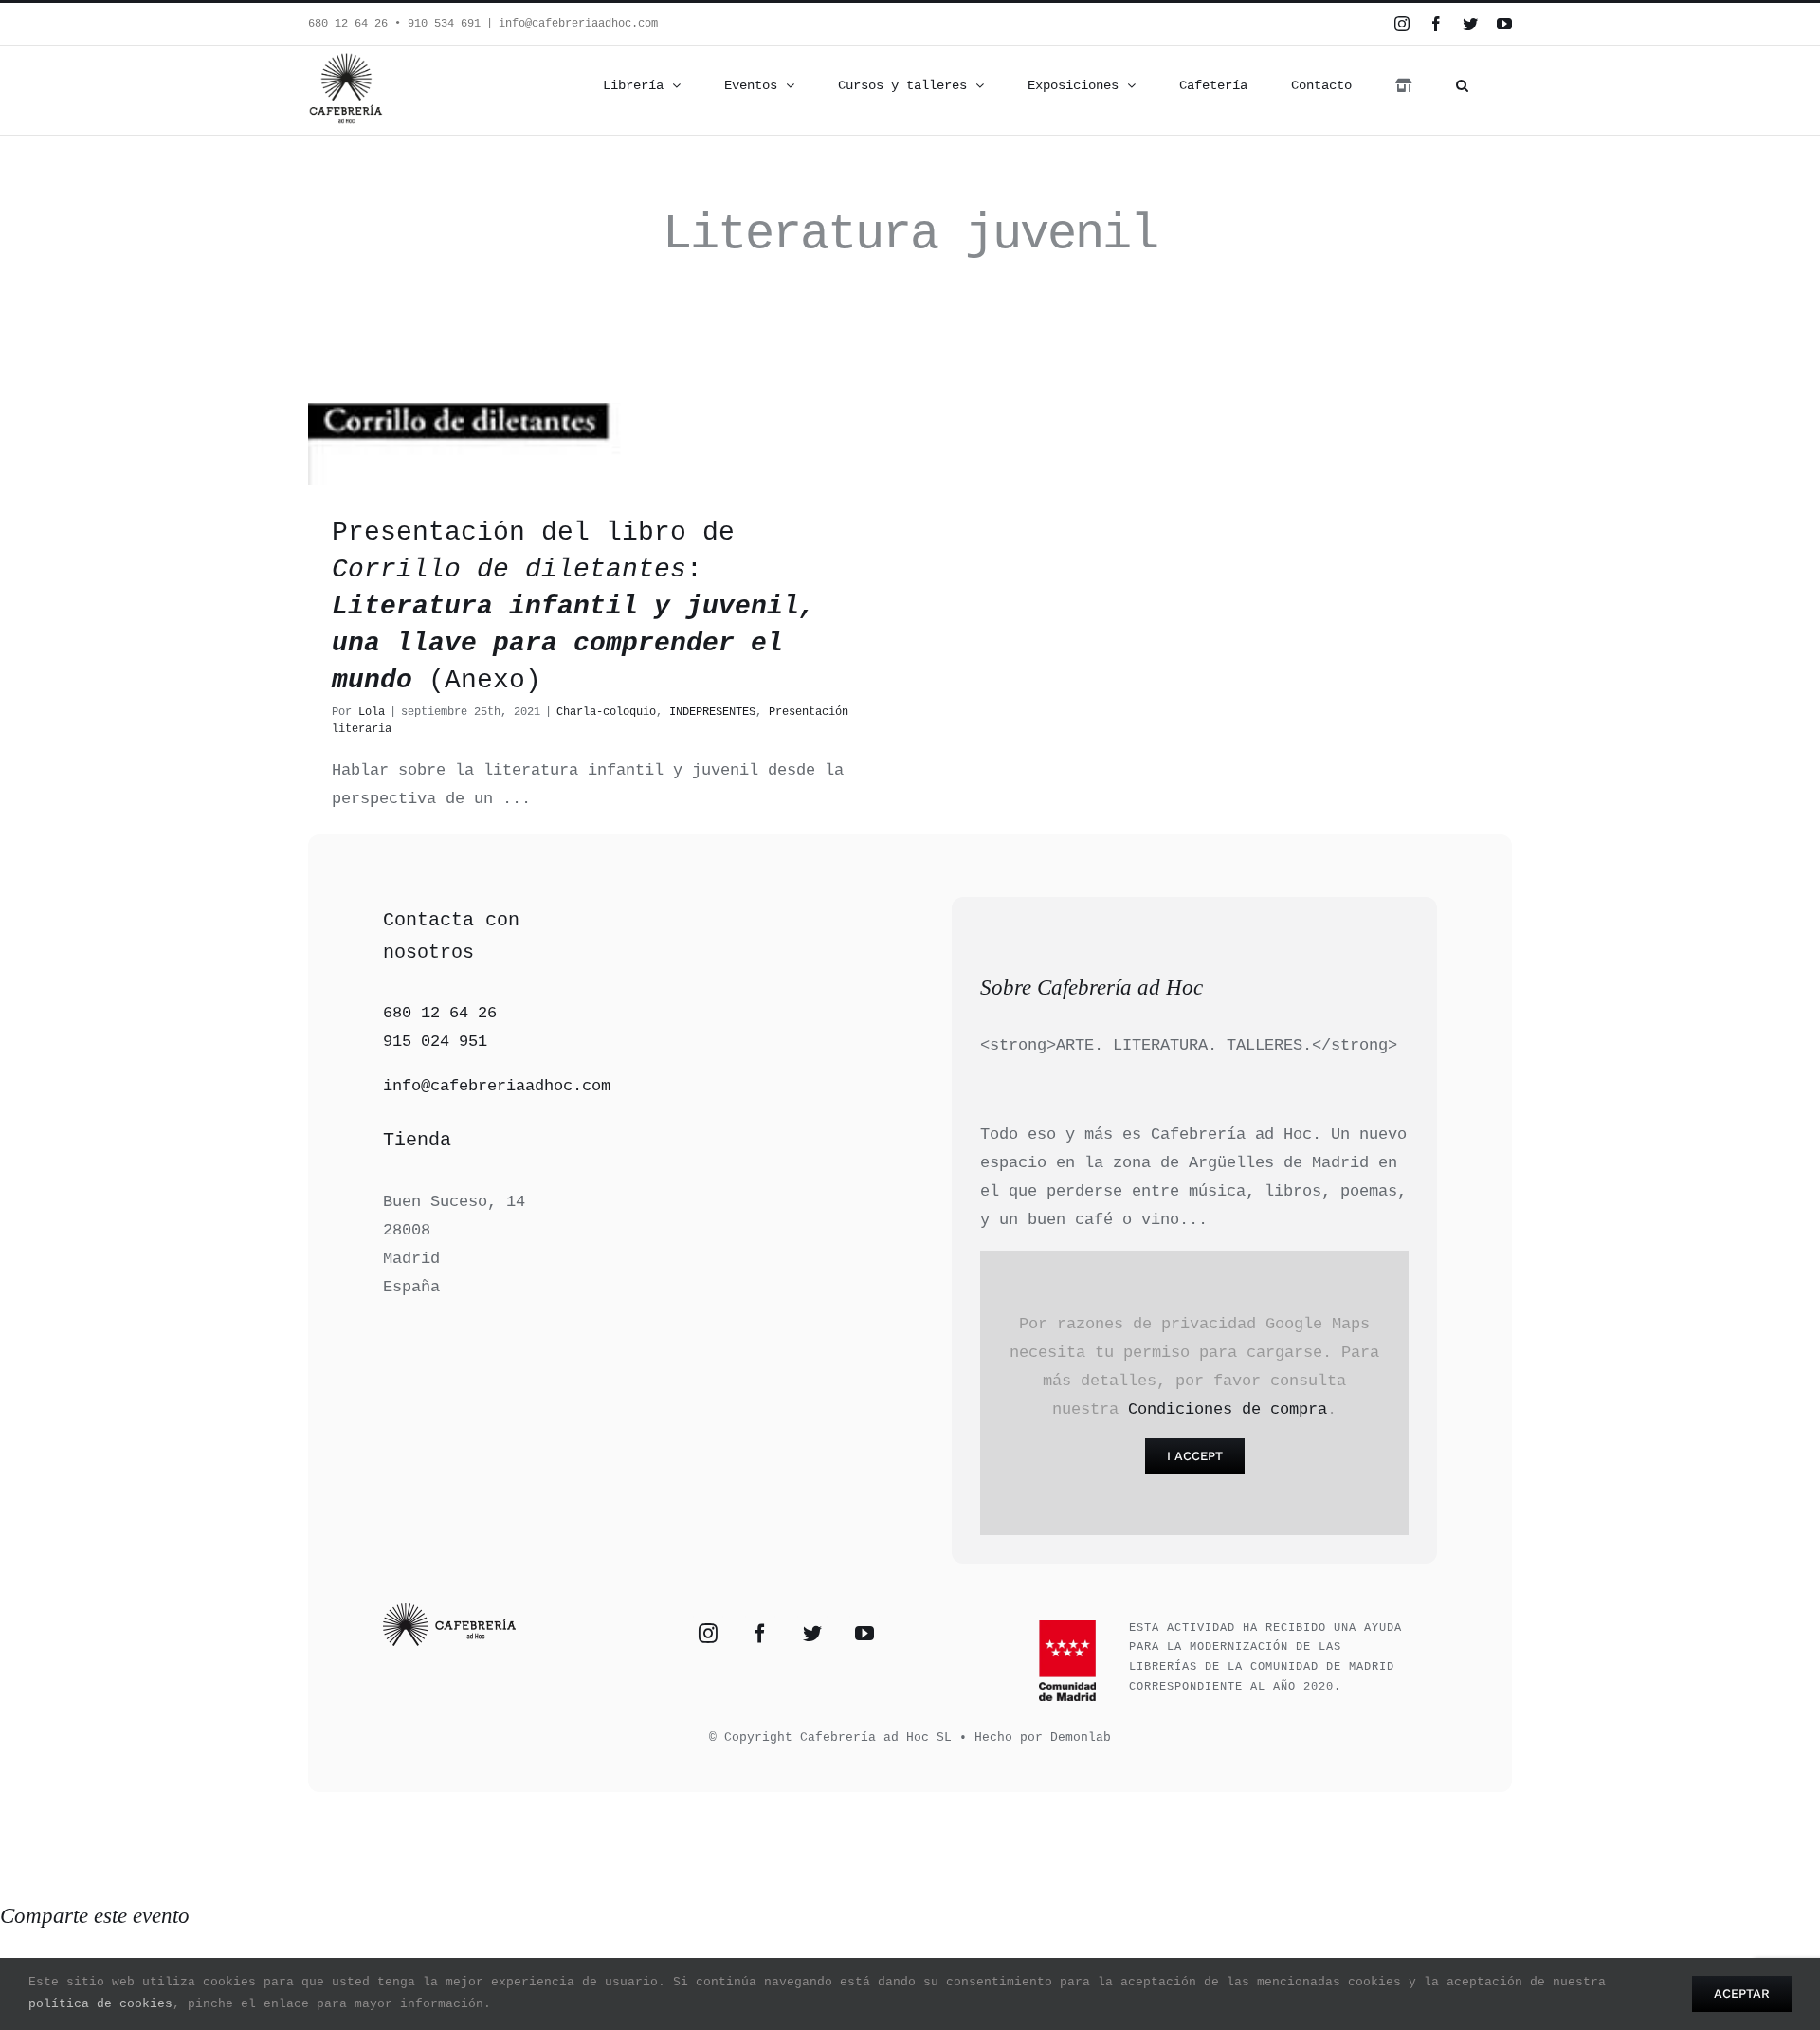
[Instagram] (708, 1634)
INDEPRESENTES (712, 712)
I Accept (1195, 1456)
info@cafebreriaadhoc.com (578, 24)
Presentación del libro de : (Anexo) (573, 607)
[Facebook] (760, 1634)
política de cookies (100, 2004)
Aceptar (1742, 1993)
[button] (1462, 85)
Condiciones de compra (1228, 1409)
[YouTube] (864, 1634)
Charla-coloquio (606, 712)
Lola (372, 712)
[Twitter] (812, 1634)
